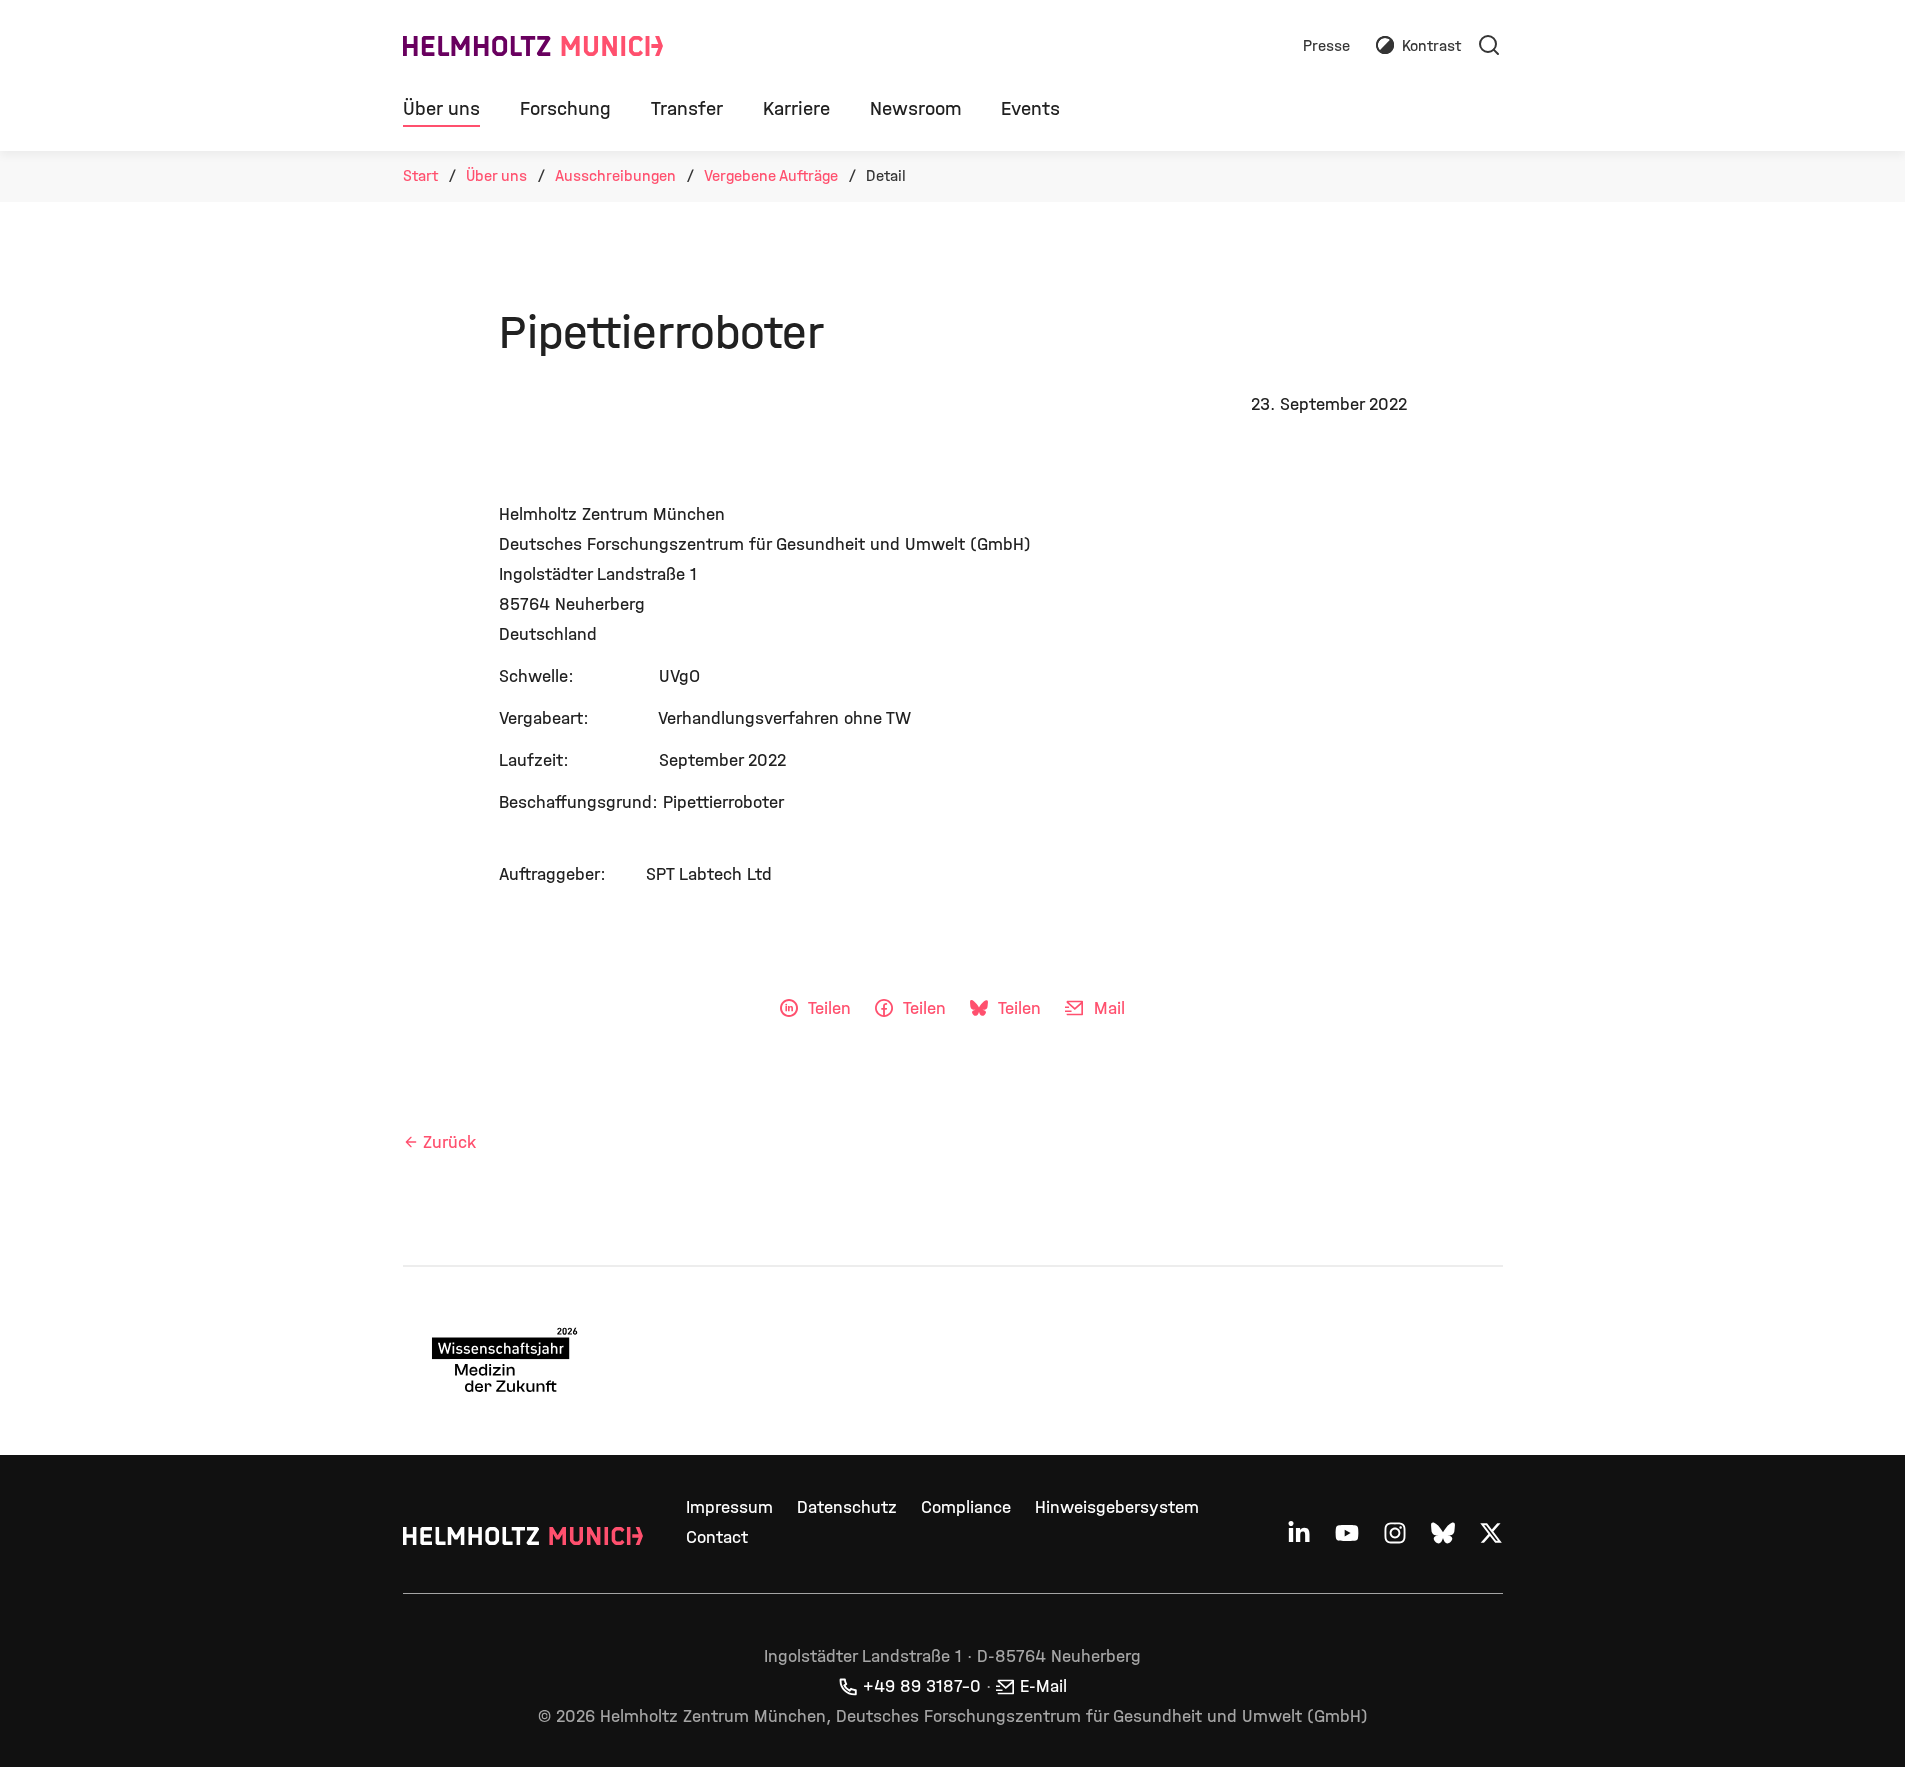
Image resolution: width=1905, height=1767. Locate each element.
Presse (1326, 46)
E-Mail (1043, 1686)
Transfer (687, 108)
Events (1030, 108)
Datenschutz (847, 1507)
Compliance (966, 1507)
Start (420, 175)
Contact (717, 1537)
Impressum (729, 1507)
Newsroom (915, 108)
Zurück (449, 1142)
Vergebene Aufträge (771, 175)
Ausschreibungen (615, 175)
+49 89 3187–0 (922, 1686)
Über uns (441, 108)
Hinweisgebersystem (1117, 1507)
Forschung (565, 108)
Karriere (796, 108)
